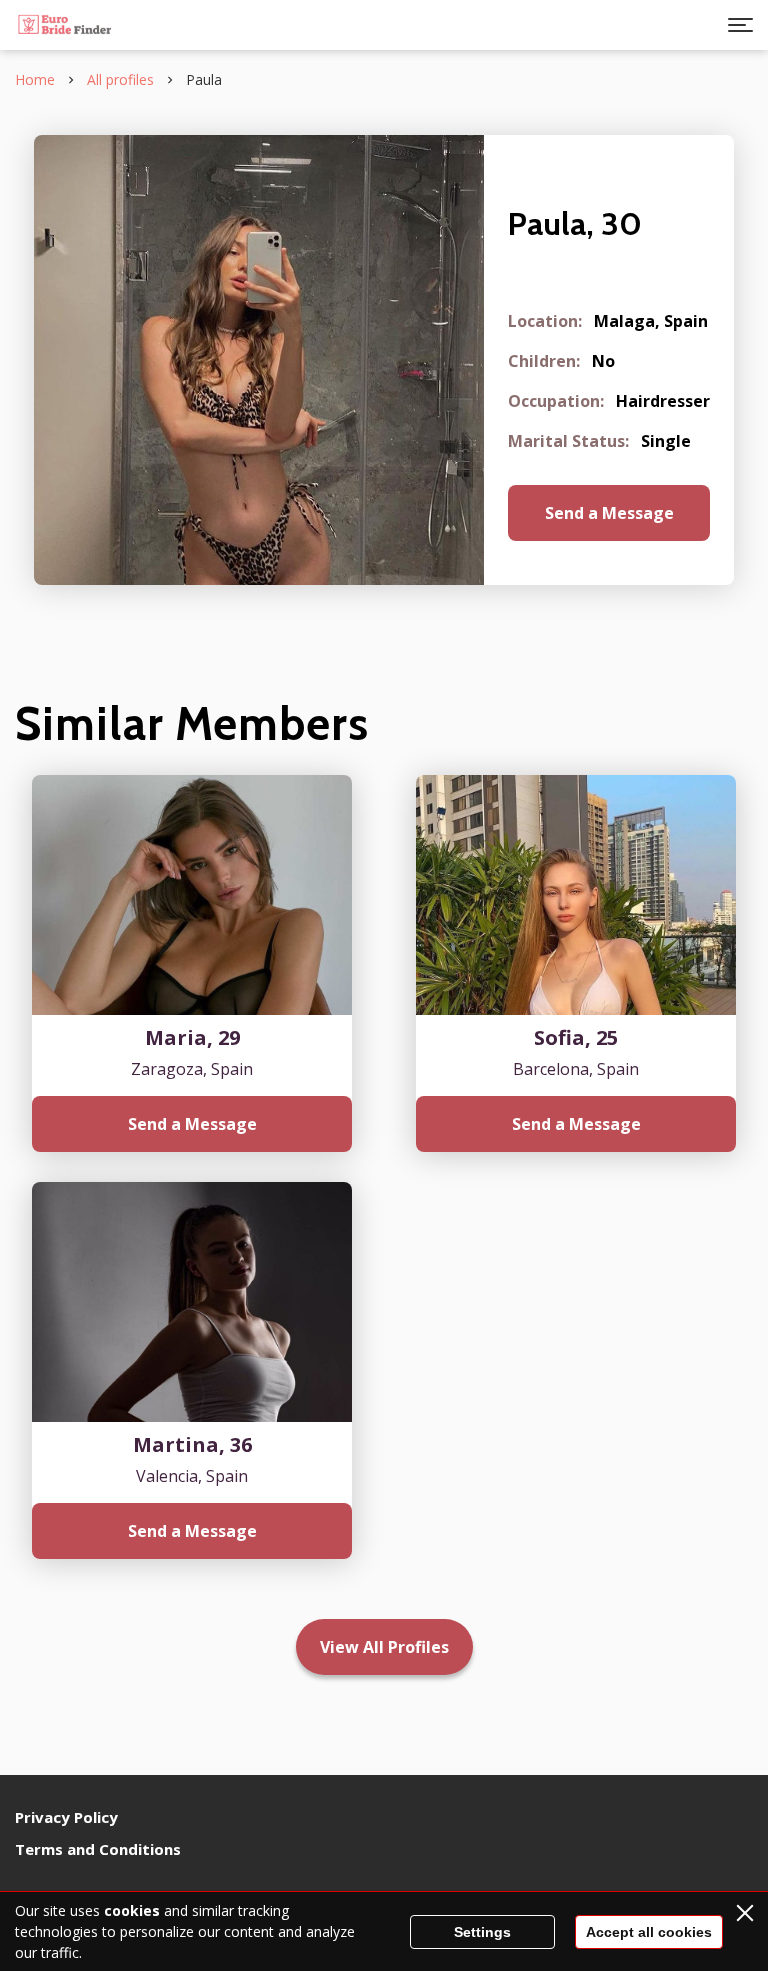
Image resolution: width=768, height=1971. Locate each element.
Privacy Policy (66, 1817)
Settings (482, 1932)
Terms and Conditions (98, 1849)
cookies (132, 1910)
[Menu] (740, 25)
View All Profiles (384, 1647)
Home (35, 79)
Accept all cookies (649, 1932)
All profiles (120, 79)
